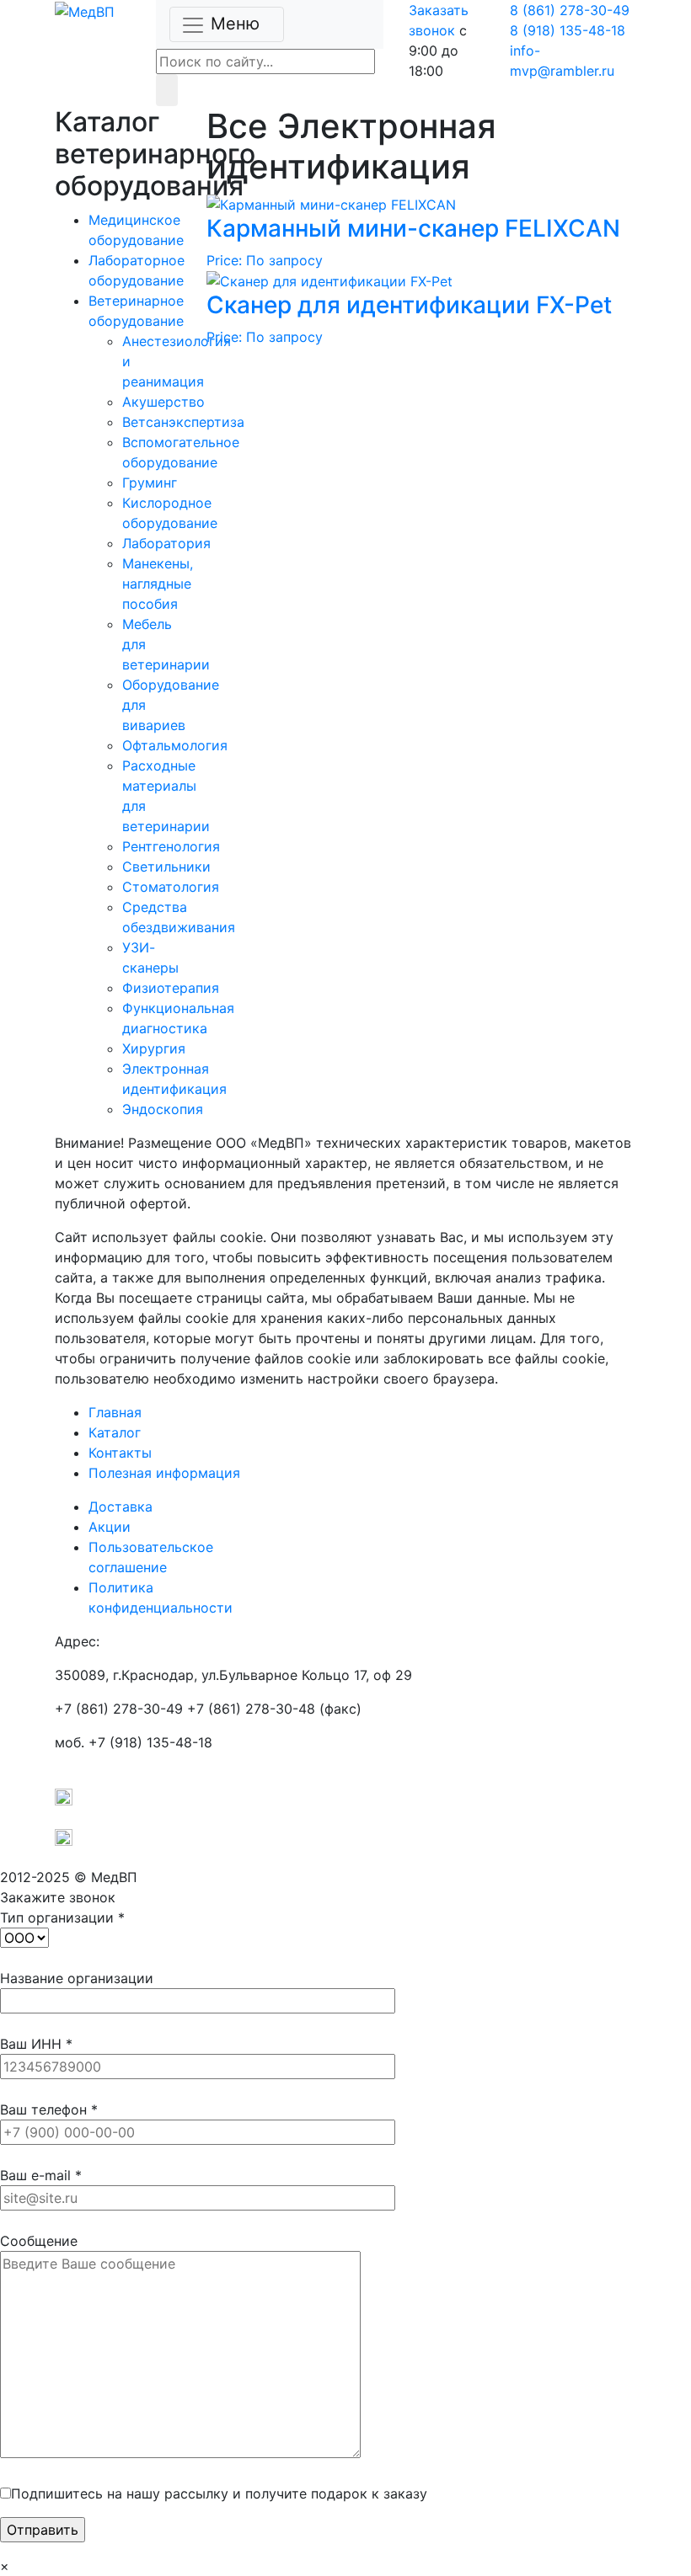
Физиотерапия (171, 988)
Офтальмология (175, 745)
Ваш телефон (49, 2109)
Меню (235, 24)
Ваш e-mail (41, 2175)
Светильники (166, 867)
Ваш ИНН (36, 2044)
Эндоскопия (163, 1109)
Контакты (120, 1453)
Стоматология (171, 887)
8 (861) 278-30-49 (570, 10)
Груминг (150, 483)
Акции (110, 1527)
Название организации (77, 1978)
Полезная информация (164, 1473)
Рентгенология (171, 846)
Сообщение (39, 2241)
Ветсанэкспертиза (183, 422)
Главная (115, 1412)
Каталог (115, 1432)
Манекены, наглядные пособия (158, 584)
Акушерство (163, 402)
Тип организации (62, 1917)
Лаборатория (166, 543)
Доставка (121, 1507)
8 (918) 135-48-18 (568, 30)
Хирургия (154, 1048)
